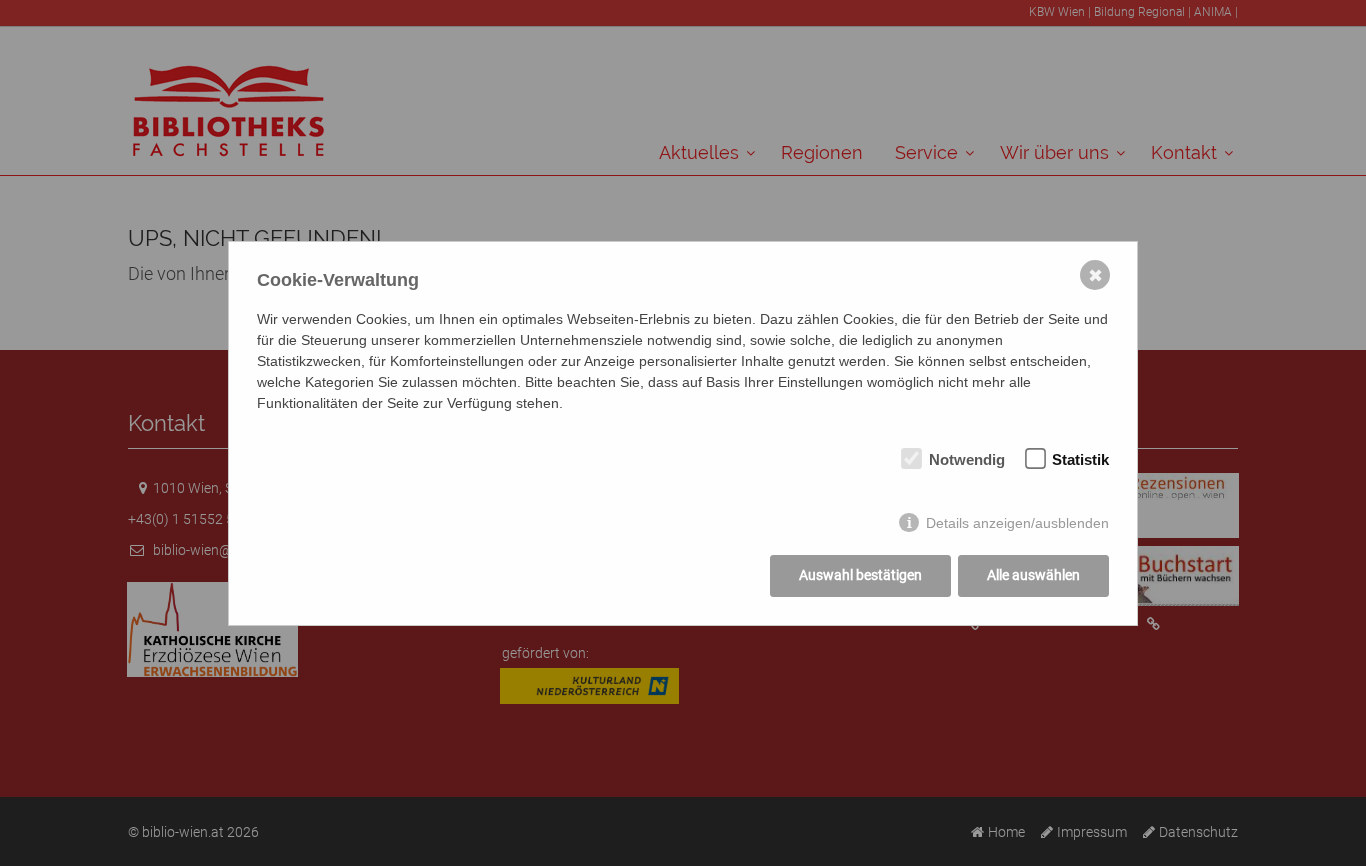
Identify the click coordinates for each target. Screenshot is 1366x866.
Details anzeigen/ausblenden (1017, 523)
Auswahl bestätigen (860, 575)
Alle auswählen (1033, 575)
